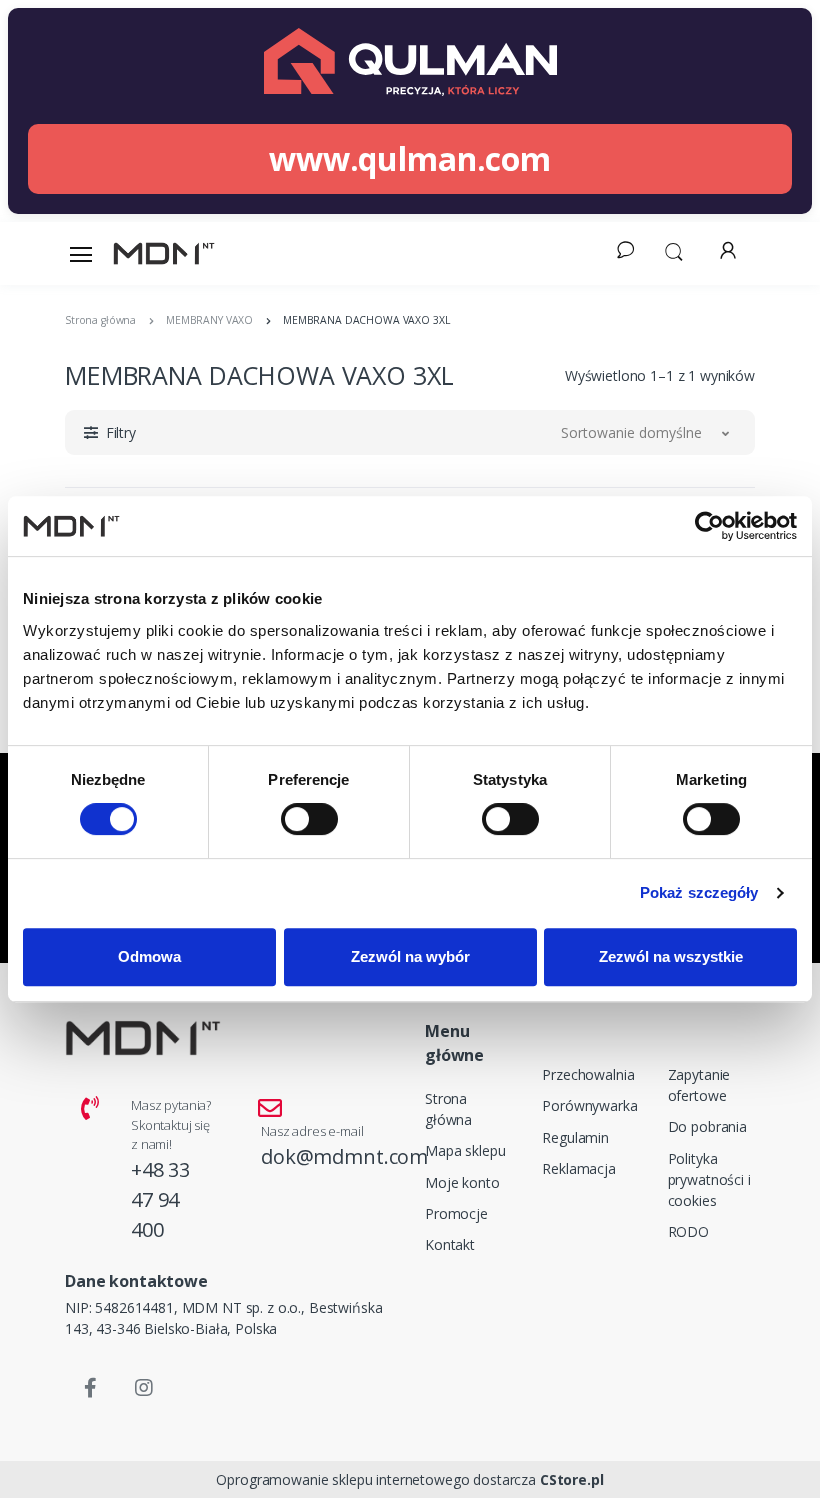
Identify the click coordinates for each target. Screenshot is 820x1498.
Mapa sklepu (465, 1150)
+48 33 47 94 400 (160, 1199)
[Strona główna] (164, 253)
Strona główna (448, 1109)
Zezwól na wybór (410, 956)
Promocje (456, 1213)
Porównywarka (589, 1105)
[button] (674, 250)
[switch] (309, 819)
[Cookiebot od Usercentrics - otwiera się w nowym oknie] (709, 526)
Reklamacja (579, 1168)
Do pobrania (707, 1126)
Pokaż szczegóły (699, 892)
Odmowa (149, 956)
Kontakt (450, 1244)
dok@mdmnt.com (344, 1156)
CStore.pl (572, 1479)
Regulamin (575, 1137)
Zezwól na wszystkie (671, 956)
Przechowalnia (588, 1074)
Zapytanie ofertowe (699, 1085)
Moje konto (462, 1182)
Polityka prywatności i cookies (709, 1179)
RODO (688, 1231)
